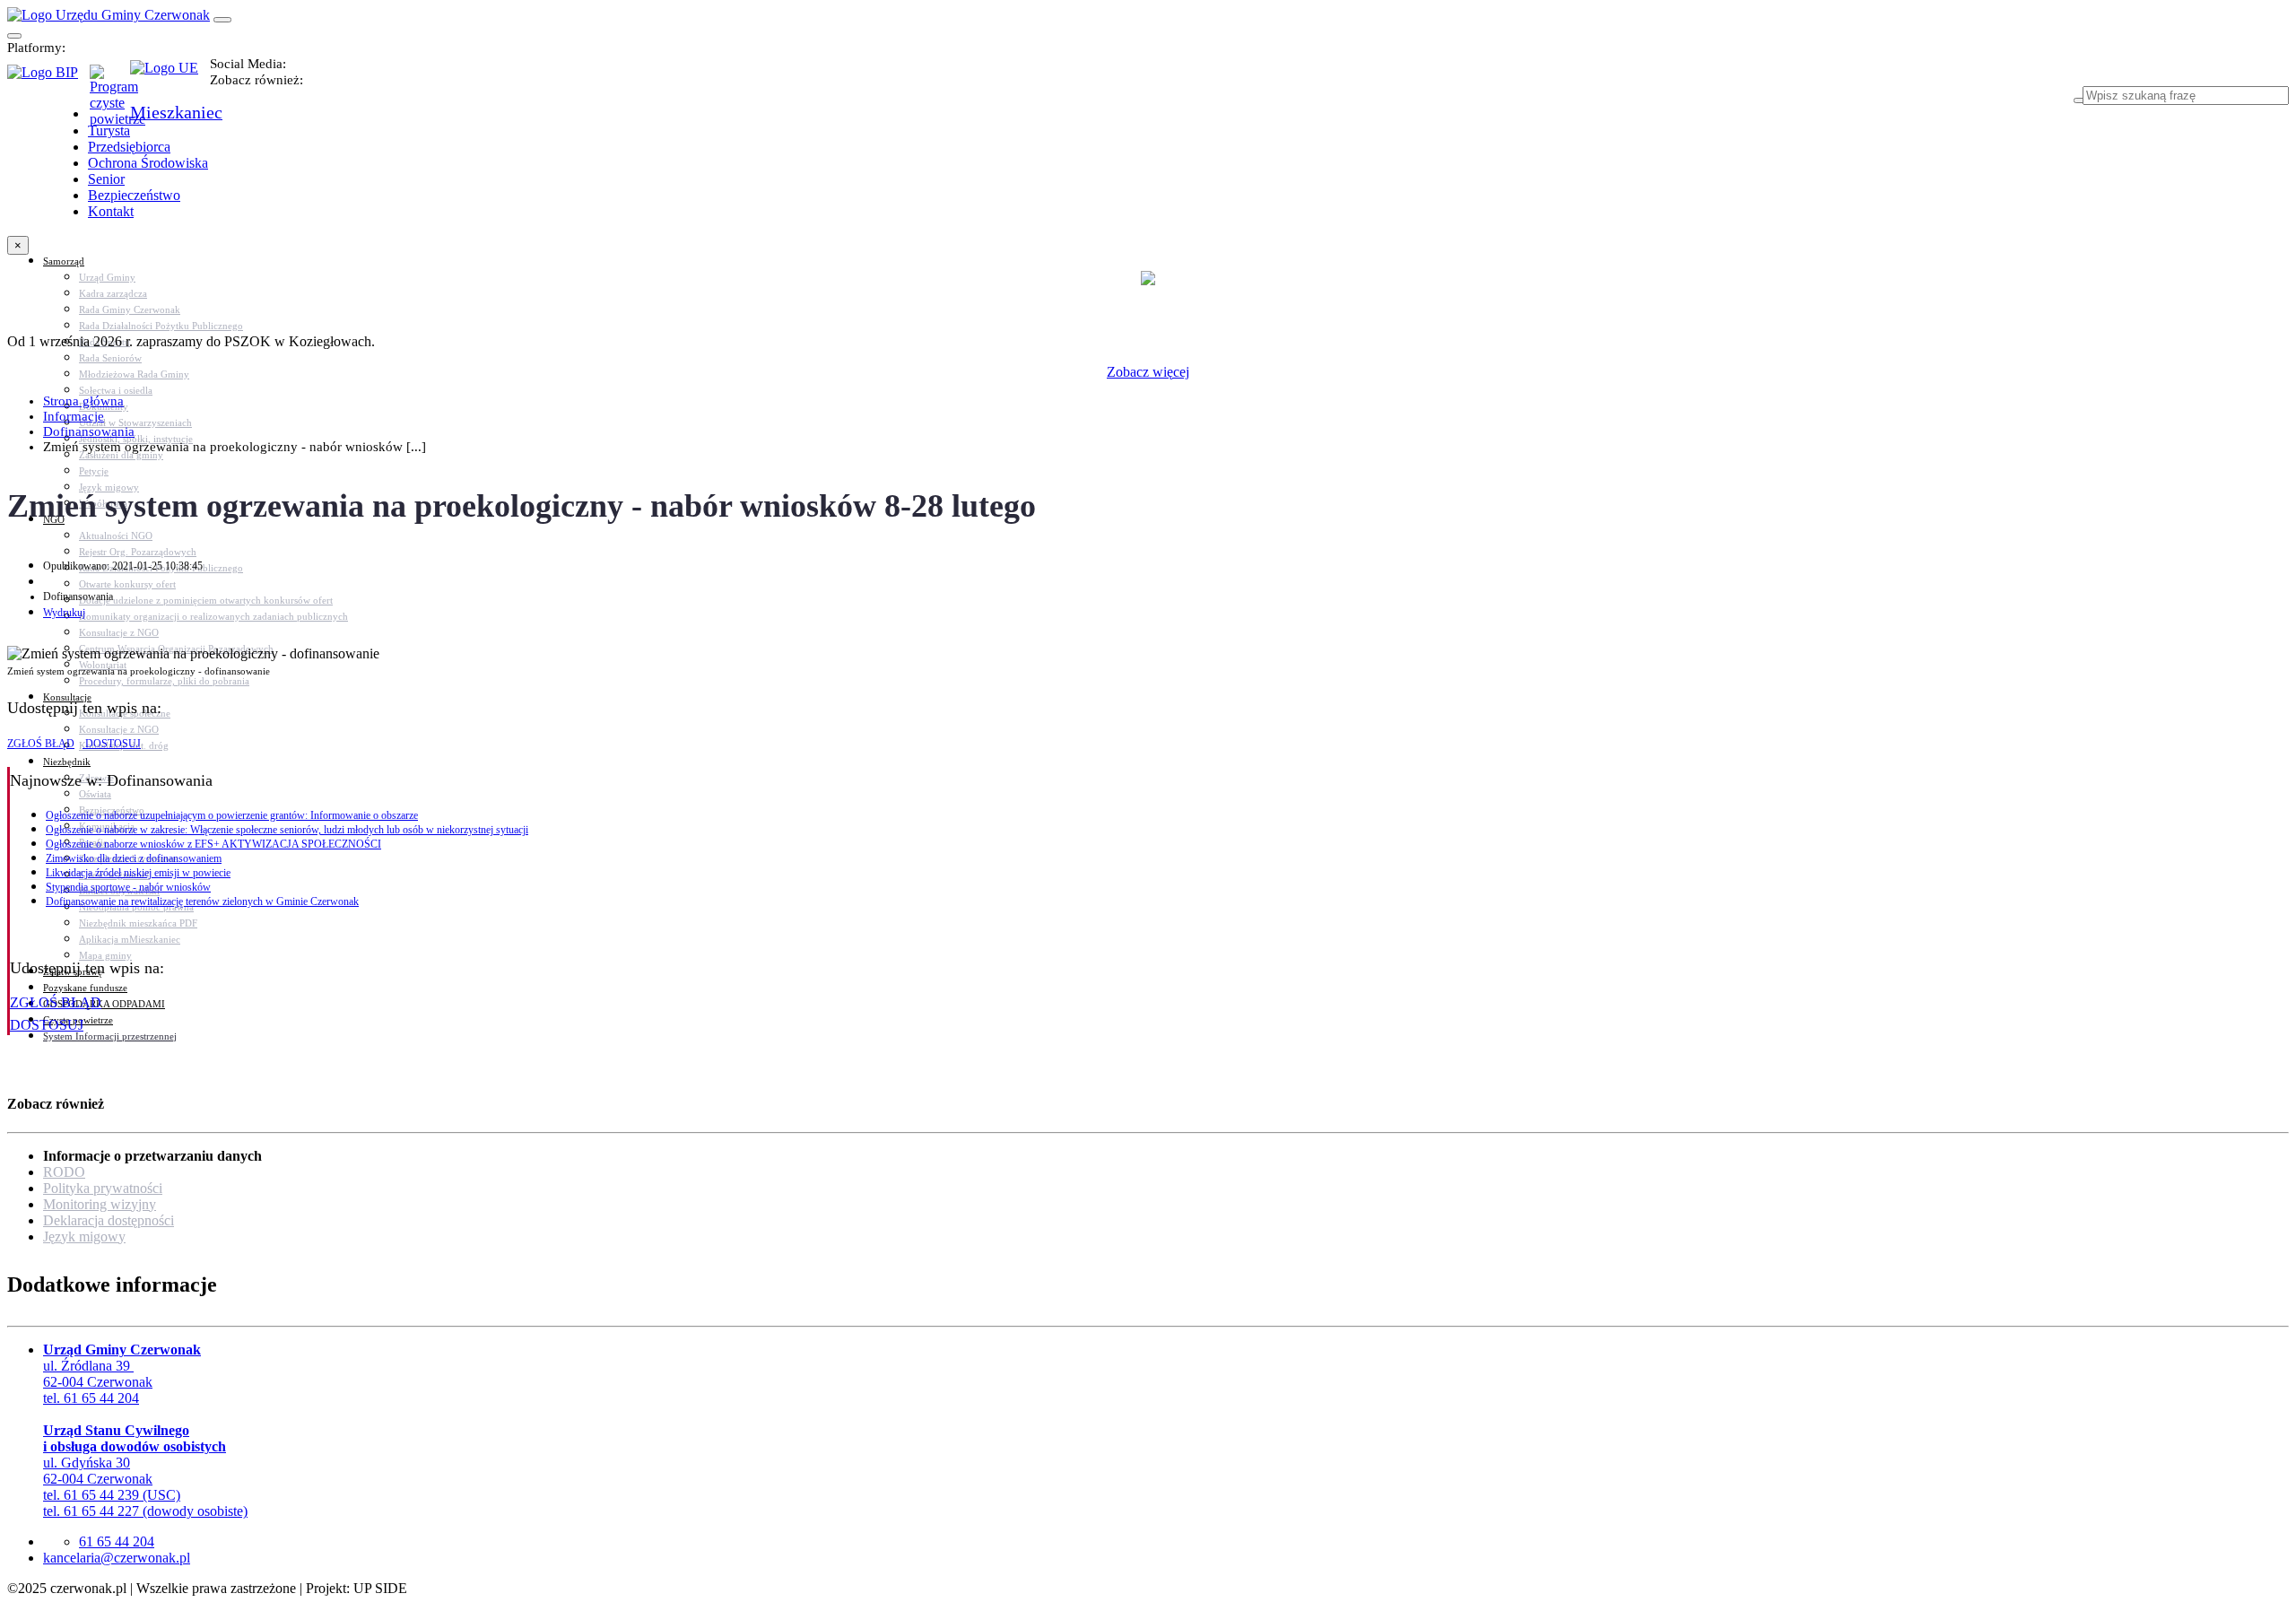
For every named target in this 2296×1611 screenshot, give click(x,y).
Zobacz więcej (1148, 372)
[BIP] (48, 78)
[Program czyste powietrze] (110, 83)
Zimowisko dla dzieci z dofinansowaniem (134, 858)
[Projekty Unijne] (170, 78)
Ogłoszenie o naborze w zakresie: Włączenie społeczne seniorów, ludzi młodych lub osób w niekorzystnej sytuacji (287, 830)
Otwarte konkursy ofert (127, 584)
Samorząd (64, 261)
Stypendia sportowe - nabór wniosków (128, 887)
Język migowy (84, 1237)
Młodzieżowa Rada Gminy (134, 374)
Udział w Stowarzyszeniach (135, 422)
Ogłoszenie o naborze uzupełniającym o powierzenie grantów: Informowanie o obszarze (232, 815)
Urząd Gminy (107, 277)
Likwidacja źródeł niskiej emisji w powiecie (138, 873)
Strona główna (83, 401)
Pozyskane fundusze (85, 988)
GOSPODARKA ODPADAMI (104, 1004)
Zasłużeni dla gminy (121, 455)
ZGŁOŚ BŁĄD (41, 744)
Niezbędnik (67, 762)
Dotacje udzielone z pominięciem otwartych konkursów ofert (206, 600)
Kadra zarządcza (113, 293)
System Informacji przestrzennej (110, 1036)
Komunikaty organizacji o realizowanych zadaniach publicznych (213, 616)
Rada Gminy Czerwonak (130, 309)
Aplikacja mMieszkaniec (130, 939)
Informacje (74, 416)
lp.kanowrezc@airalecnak (117, 1558)
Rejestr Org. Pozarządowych (138, 552)
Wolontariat (103, 665)
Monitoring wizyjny (100, 1204)
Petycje (94, 471)
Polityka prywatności (103, 1188)
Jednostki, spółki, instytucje (136, 439)
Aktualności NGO (116, 536)
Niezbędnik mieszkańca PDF (138, 923)
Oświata (95, 794)
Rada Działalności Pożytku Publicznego (161, 326)
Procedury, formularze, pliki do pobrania (164, 681)
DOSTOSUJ (112, 744)
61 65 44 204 (117, 1541)
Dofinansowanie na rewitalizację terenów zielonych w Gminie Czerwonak (202, 901)
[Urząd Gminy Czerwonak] (109, 15)
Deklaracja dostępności (109, 1220)
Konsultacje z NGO (119, 632)
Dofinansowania (89, 431)
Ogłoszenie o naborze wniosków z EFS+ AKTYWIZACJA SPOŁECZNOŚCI (213, 844)
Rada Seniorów (110, 358)
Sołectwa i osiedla (116, 390)
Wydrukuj (64, 613)
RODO (64, 1172)
